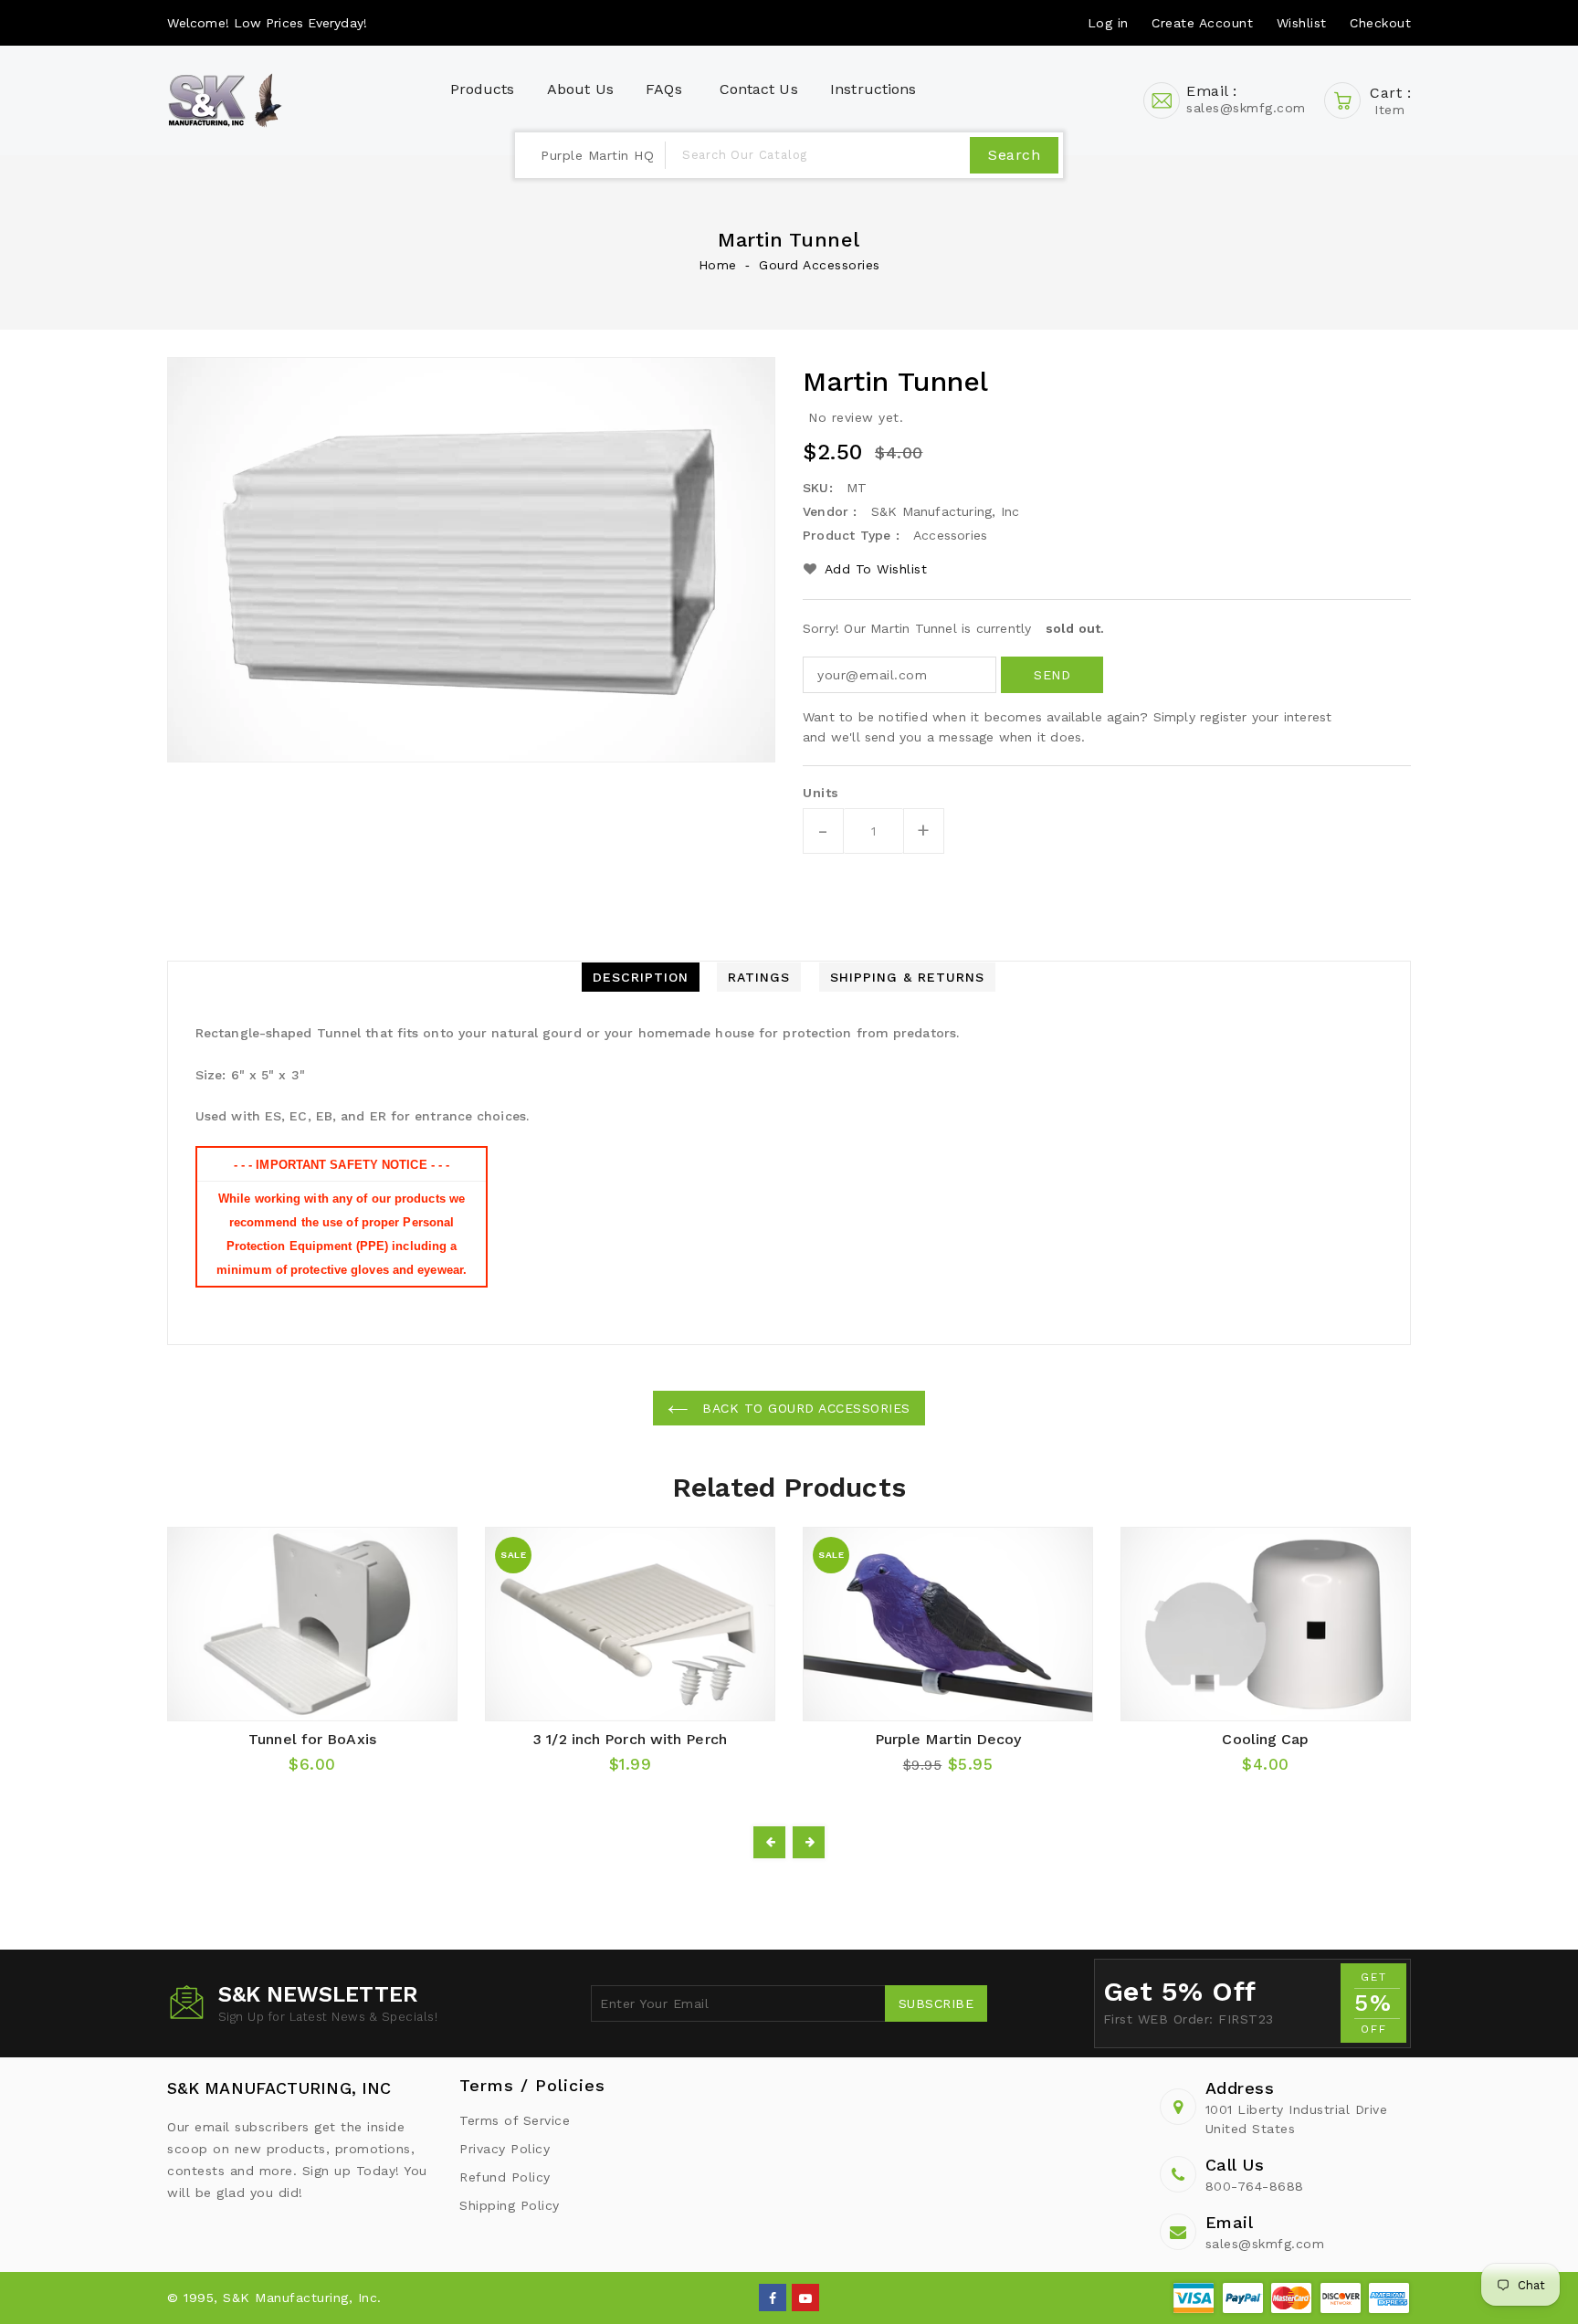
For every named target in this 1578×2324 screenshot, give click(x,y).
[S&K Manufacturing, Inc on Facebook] (773, 2297)
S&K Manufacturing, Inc (279, 2088)
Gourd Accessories (820, 265)
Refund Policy (505, 2177)
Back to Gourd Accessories (804, 1408)
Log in (1108, 23)
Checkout (1380, 23)
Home (718, 265)
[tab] (641, 977)
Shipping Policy (510, 2205)
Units (821, 793)
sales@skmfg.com (1265, 2244)
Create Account (1202, 23)
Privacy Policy (505, 2149)
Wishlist (1302, 23)
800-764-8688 (1255, 2186)
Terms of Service (515, 2120)
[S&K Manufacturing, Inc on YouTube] (806, 2297)
